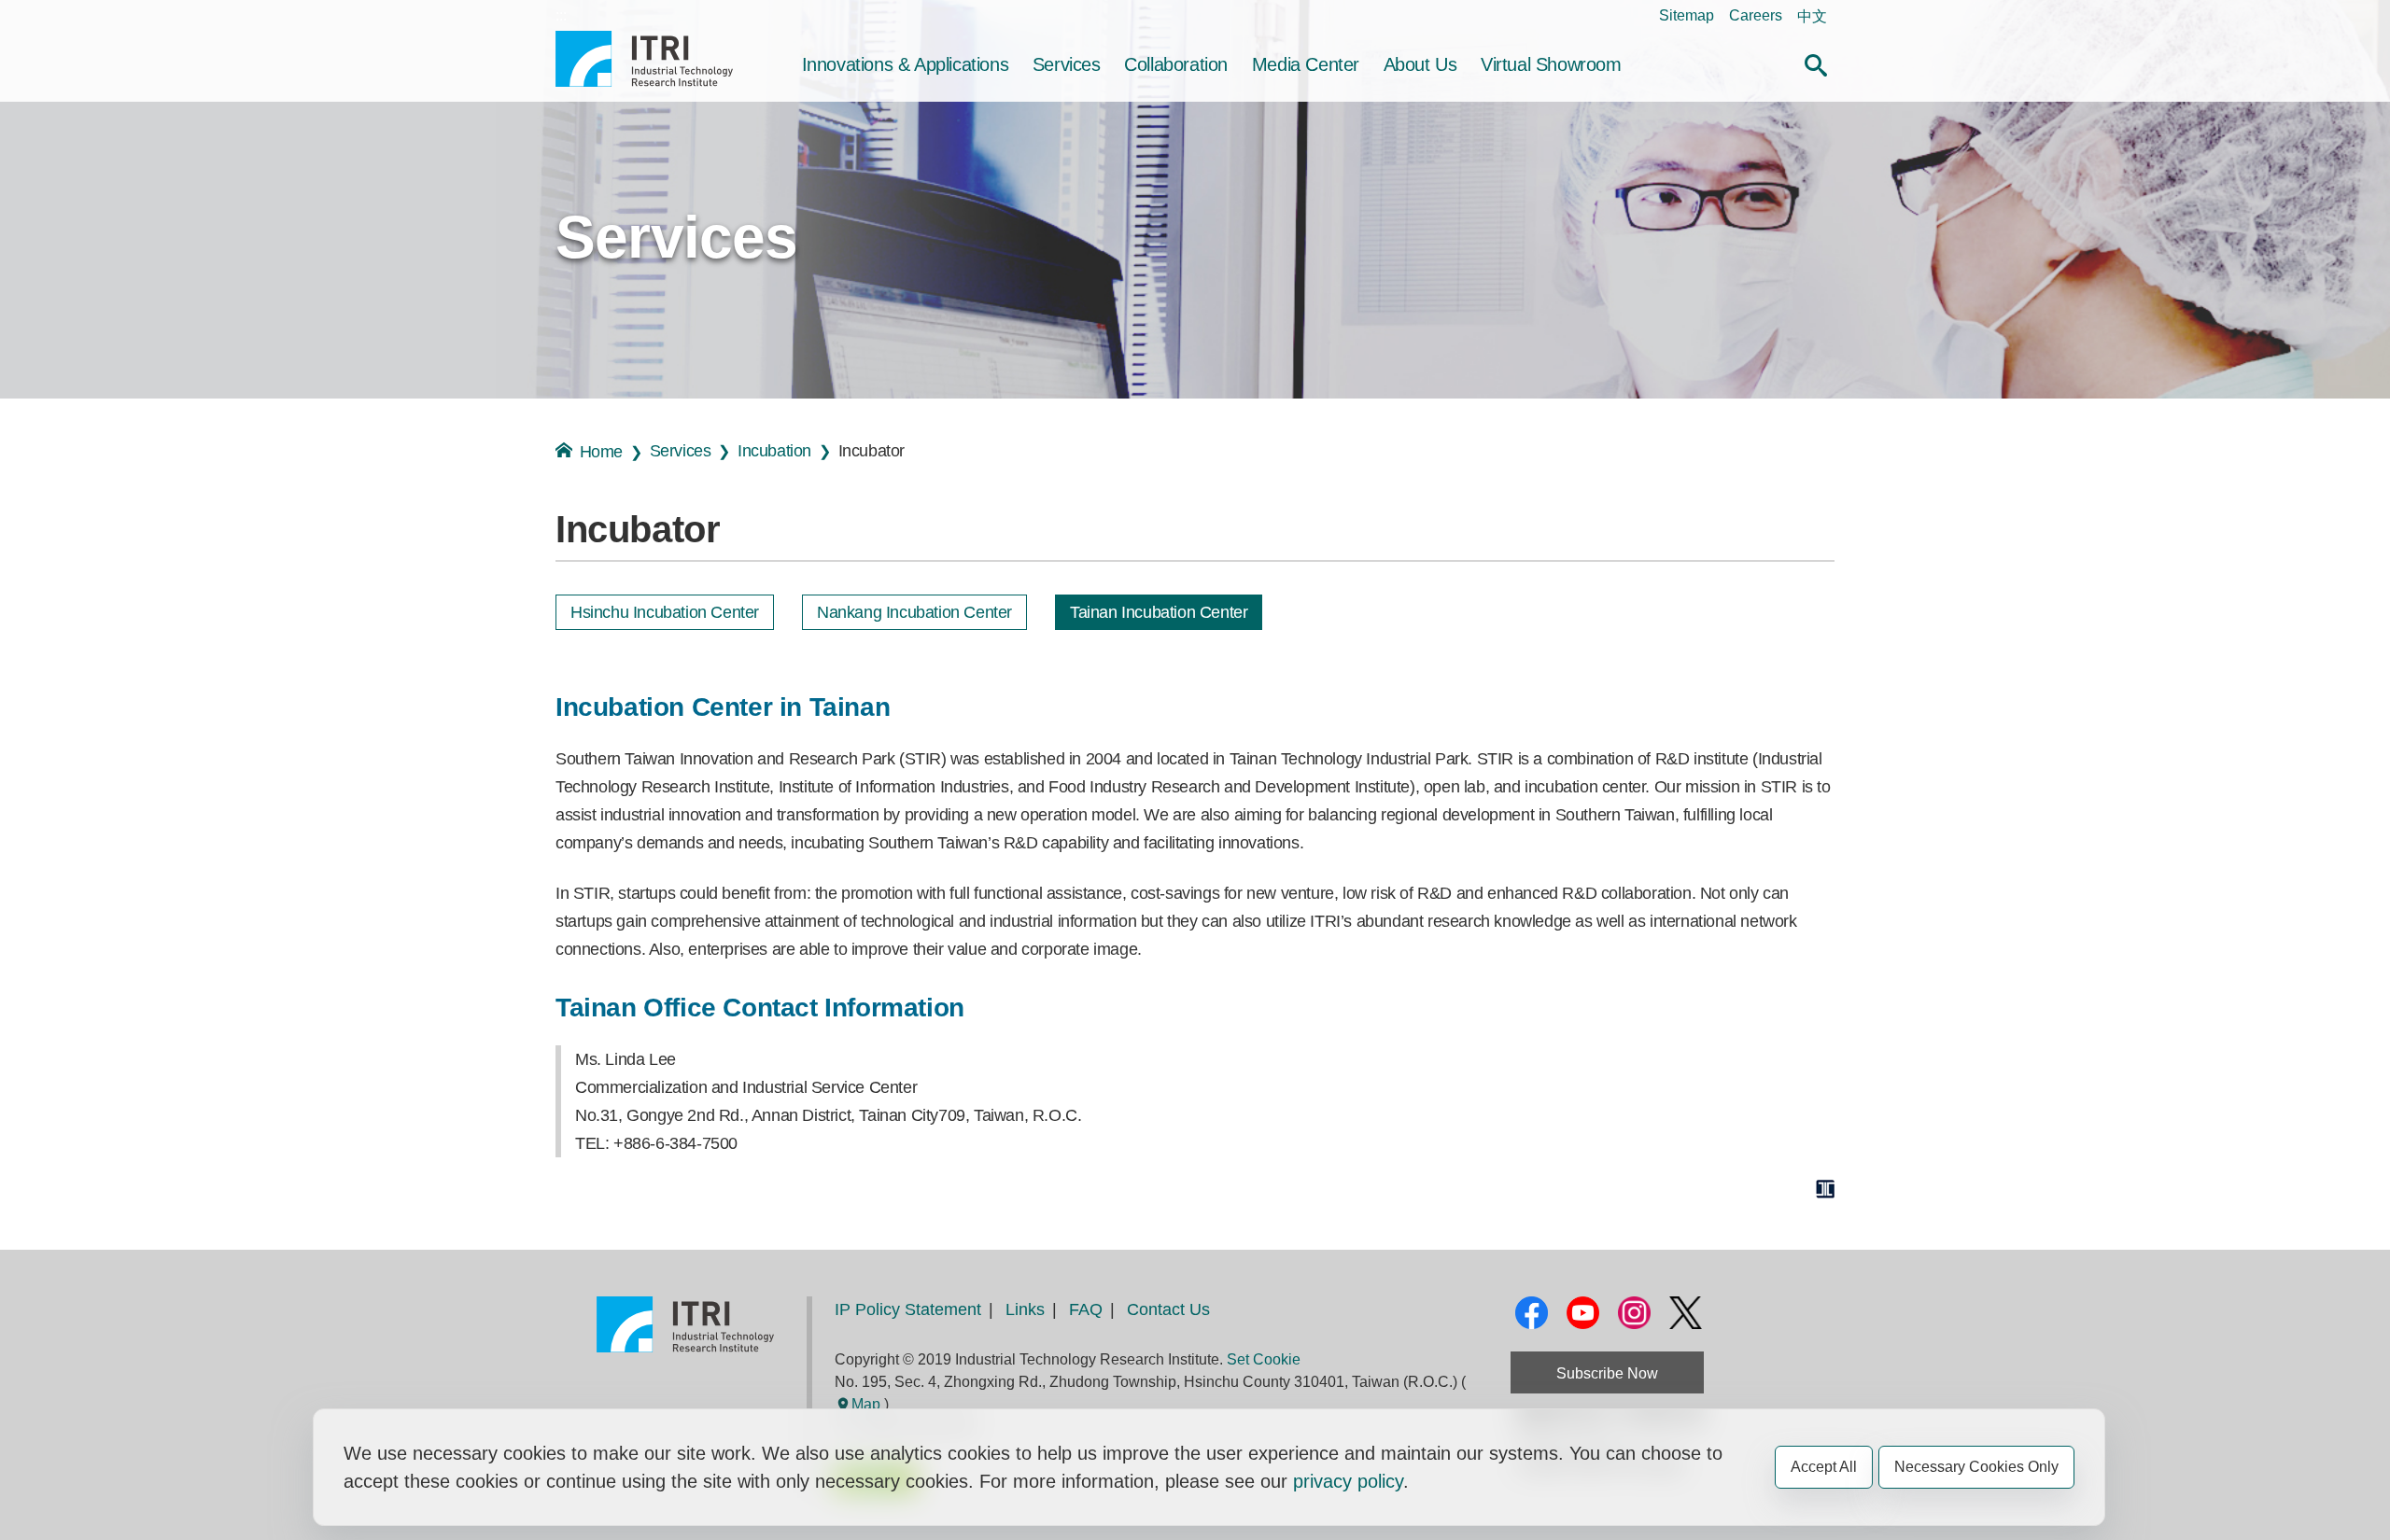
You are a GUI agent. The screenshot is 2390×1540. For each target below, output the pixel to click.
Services (1067, 64)
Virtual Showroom (1551, 64)
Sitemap (1687, 15)
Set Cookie (1264, 1359)
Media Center (1306, 64)
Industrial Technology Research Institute (644, 59)
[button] (1816, 63)
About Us (1420, 64)
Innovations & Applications (906, 64)
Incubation (774, 451)
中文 (1812, 16)
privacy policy (1348, 1481)
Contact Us (1168, 1309)
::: (561, 15)
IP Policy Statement (908, 1309)
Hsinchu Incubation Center (665, 612)
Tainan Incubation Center (1159, 612)
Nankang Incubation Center (914, 612)
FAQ (1086, 1309)
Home (601, 452)
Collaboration (1176, 64)
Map (866, 1404)
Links (1025, 1309)
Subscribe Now (1607, 1373)
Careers (1756, 15)
